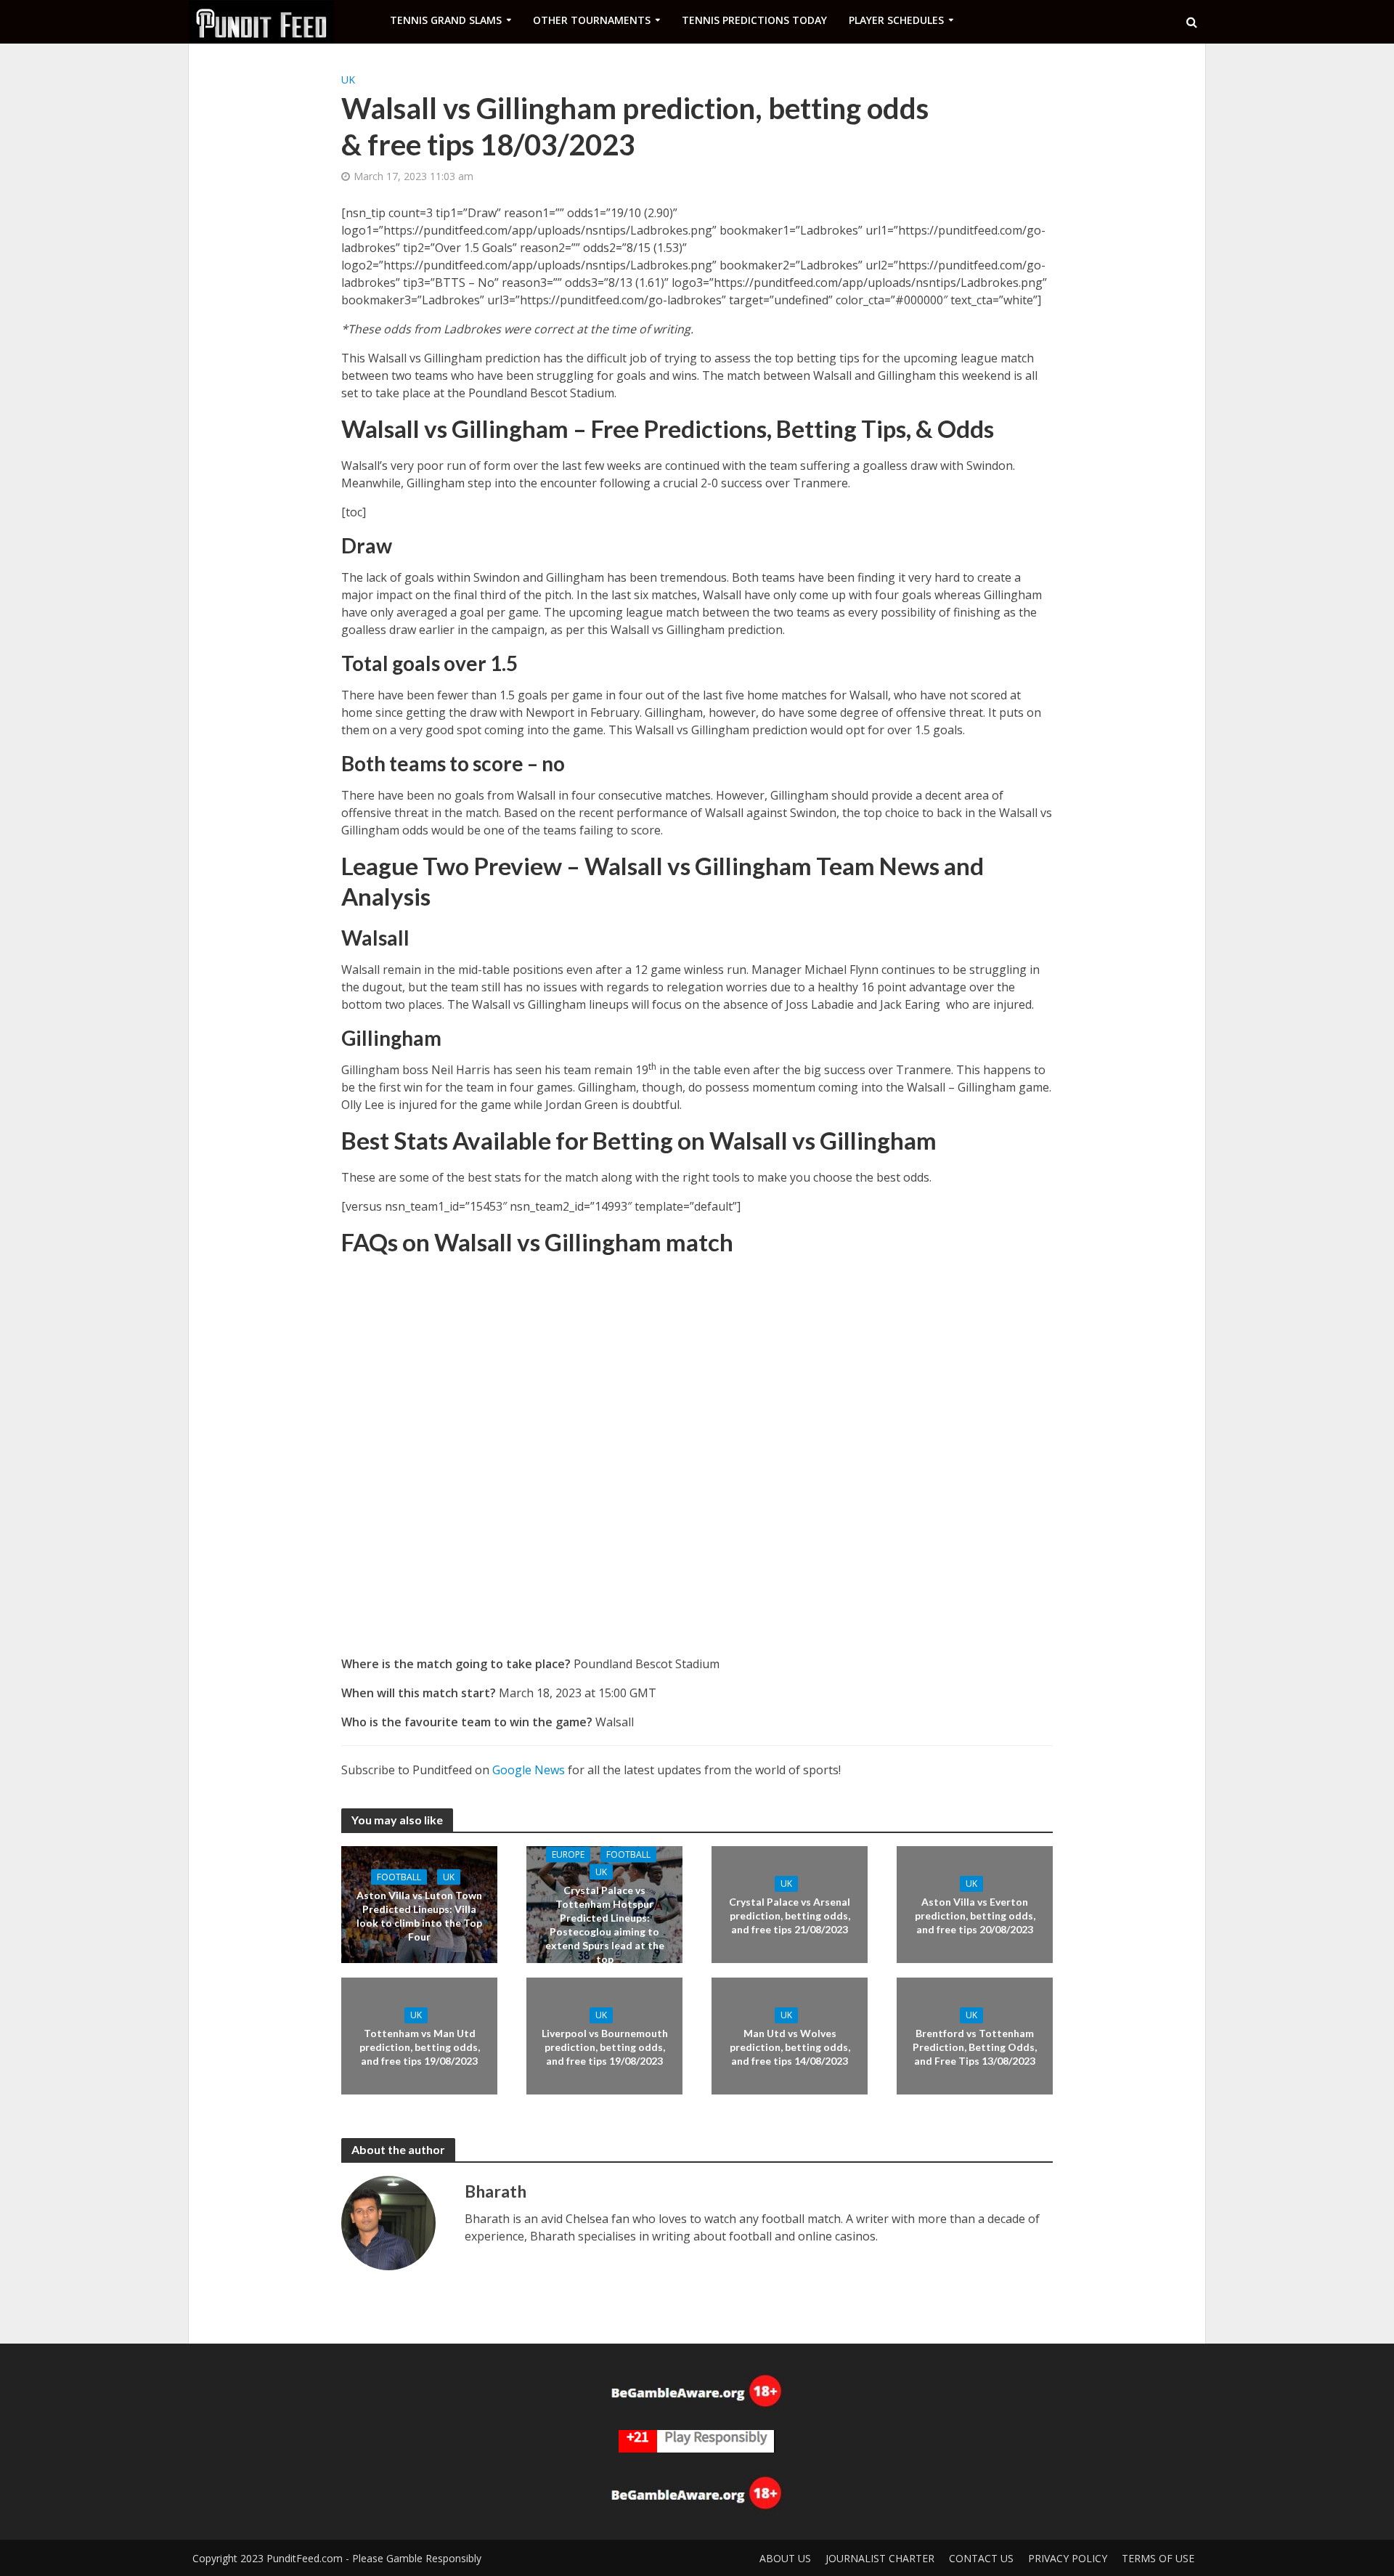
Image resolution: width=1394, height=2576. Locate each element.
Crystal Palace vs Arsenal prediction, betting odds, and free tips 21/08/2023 (790, 1915)
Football (399, 1876)
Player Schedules (896, 20)
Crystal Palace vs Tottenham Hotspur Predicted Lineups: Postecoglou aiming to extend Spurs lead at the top (605, 1924)
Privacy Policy (1068, 2558)
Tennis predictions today (754, 20)
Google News (529, 1770)
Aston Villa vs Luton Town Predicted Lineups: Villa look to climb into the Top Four (419, 1915)
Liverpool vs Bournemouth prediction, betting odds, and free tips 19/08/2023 (605, 2047)
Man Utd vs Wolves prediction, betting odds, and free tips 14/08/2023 (790, 2047)
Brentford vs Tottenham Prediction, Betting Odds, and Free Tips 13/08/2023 (975, 2047)
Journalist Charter (880, 2558)
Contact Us (981, 2558)
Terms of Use (1158, 2558)
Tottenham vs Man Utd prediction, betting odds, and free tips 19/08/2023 (420, 2047)
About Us (785, 2558)
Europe (568, 1854)
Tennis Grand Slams (446, 20)
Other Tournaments (592, 20)
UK (348, 80)
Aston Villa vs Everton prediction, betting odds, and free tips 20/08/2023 (975, 1915)
